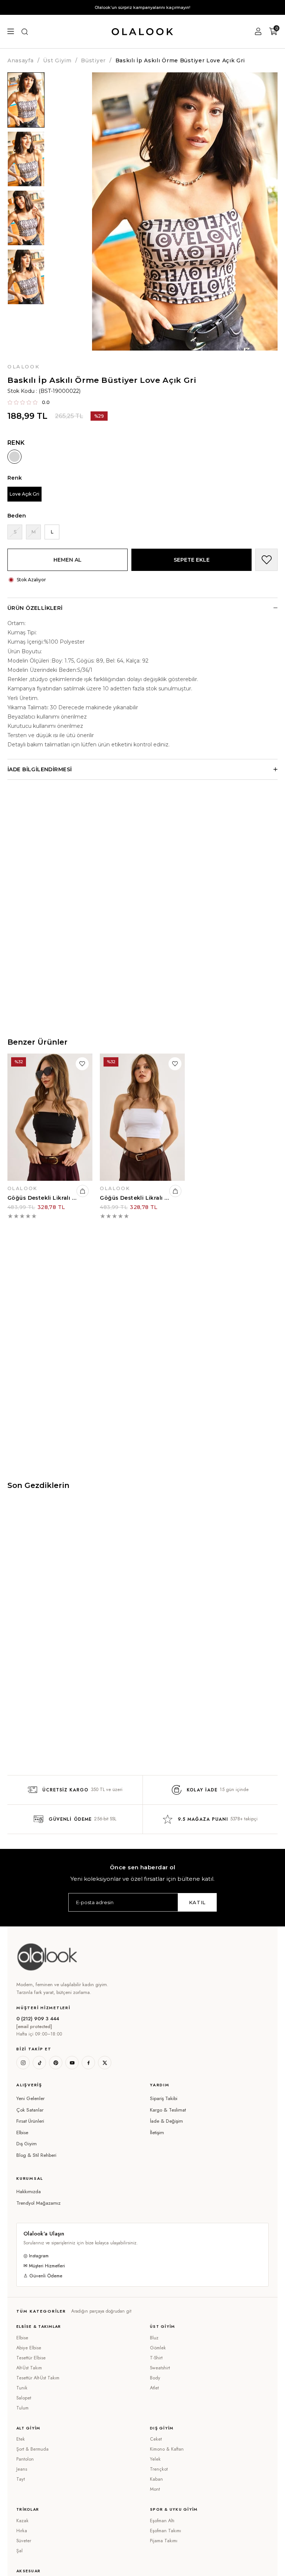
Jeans (22, 2469)
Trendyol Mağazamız (38, 2203)
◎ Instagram (36, 2256)
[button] (76, 2085)
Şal (19, 2551)
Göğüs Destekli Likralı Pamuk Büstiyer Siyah (42, 1198)
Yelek (155, 2459)
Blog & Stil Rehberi (36, 2155)
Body (155, 2378)
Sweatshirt (160, 2368)
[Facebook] (88, 2063)
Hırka (22, 2531)
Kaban (156, 2479)
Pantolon (25, 2459)
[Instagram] (23, 2063)
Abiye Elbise (29, 2348)
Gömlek (158, 2348)
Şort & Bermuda (32, 2449)
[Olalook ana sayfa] (47, 1957)
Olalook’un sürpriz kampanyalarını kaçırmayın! (142, 7)
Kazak (22, 2521)
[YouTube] (72, 2063)
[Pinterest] (56, 2063)
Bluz (154, 2338)
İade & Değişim (166, 2121)
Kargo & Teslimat (168, 2110)
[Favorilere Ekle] (266, 560)
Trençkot (159, 2469)
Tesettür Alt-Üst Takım (38, 2378)
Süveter (24, 2541)
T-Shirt (156, 2358)
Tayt (21, 2479)
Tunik (22, 2388)
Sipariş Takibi (164, 2098)
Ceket (156, 2439)
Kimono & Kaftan (167, 2449)
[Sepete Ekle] (83, 1191)
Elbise (22, 2133)
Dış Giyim (27, 2144)
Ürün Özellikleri (35, 608)
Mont (155, 2489)
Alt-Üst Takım (29, 2368)
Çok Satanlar (30, 2110)
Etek (21, 2439)
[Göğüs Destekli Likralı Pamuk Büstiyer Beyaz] (142, 1117)
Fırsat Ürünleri (30, 2121)
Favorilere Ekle (82, 1064)
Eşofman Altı (162, 2521)
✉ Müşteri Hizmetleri (44, 2266)
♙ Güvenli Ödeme (43, 2276)
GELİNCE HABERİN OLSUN (8, 538)
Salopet (24, 2398)
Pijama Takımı (164, 2541)
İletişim (157, 2133)
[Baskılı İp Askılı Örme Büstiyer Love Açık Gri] (14, 457)
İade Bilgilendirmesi (40, 769)
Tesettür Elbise (31, 2358)
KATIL (197, 1902)
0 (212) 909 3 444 (38, 2019)
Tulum (22, 2408)
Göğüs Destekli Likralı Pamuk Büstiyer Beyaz (135, 1198)
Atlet (154, 2388)
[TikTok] (39, 2063)
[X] (105, 2063)
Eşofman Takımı (166, 2531)
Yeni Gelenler (30, 2098)
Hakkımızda (29, 2191)
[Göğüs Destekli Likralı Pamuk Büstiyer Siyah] (50, 1117)
